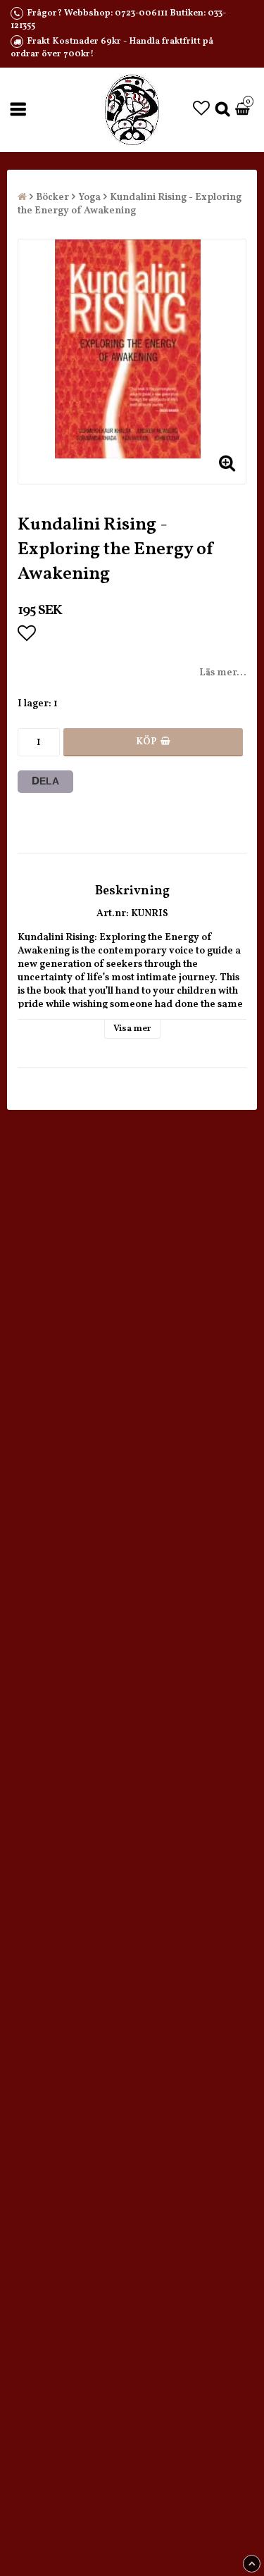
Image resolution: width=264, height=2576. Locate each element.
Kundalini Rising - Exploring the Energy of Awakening (130, 204)
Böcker (52, 198)
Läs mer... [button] (223, 673)
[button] (201, 110)
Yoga (89, 198)
